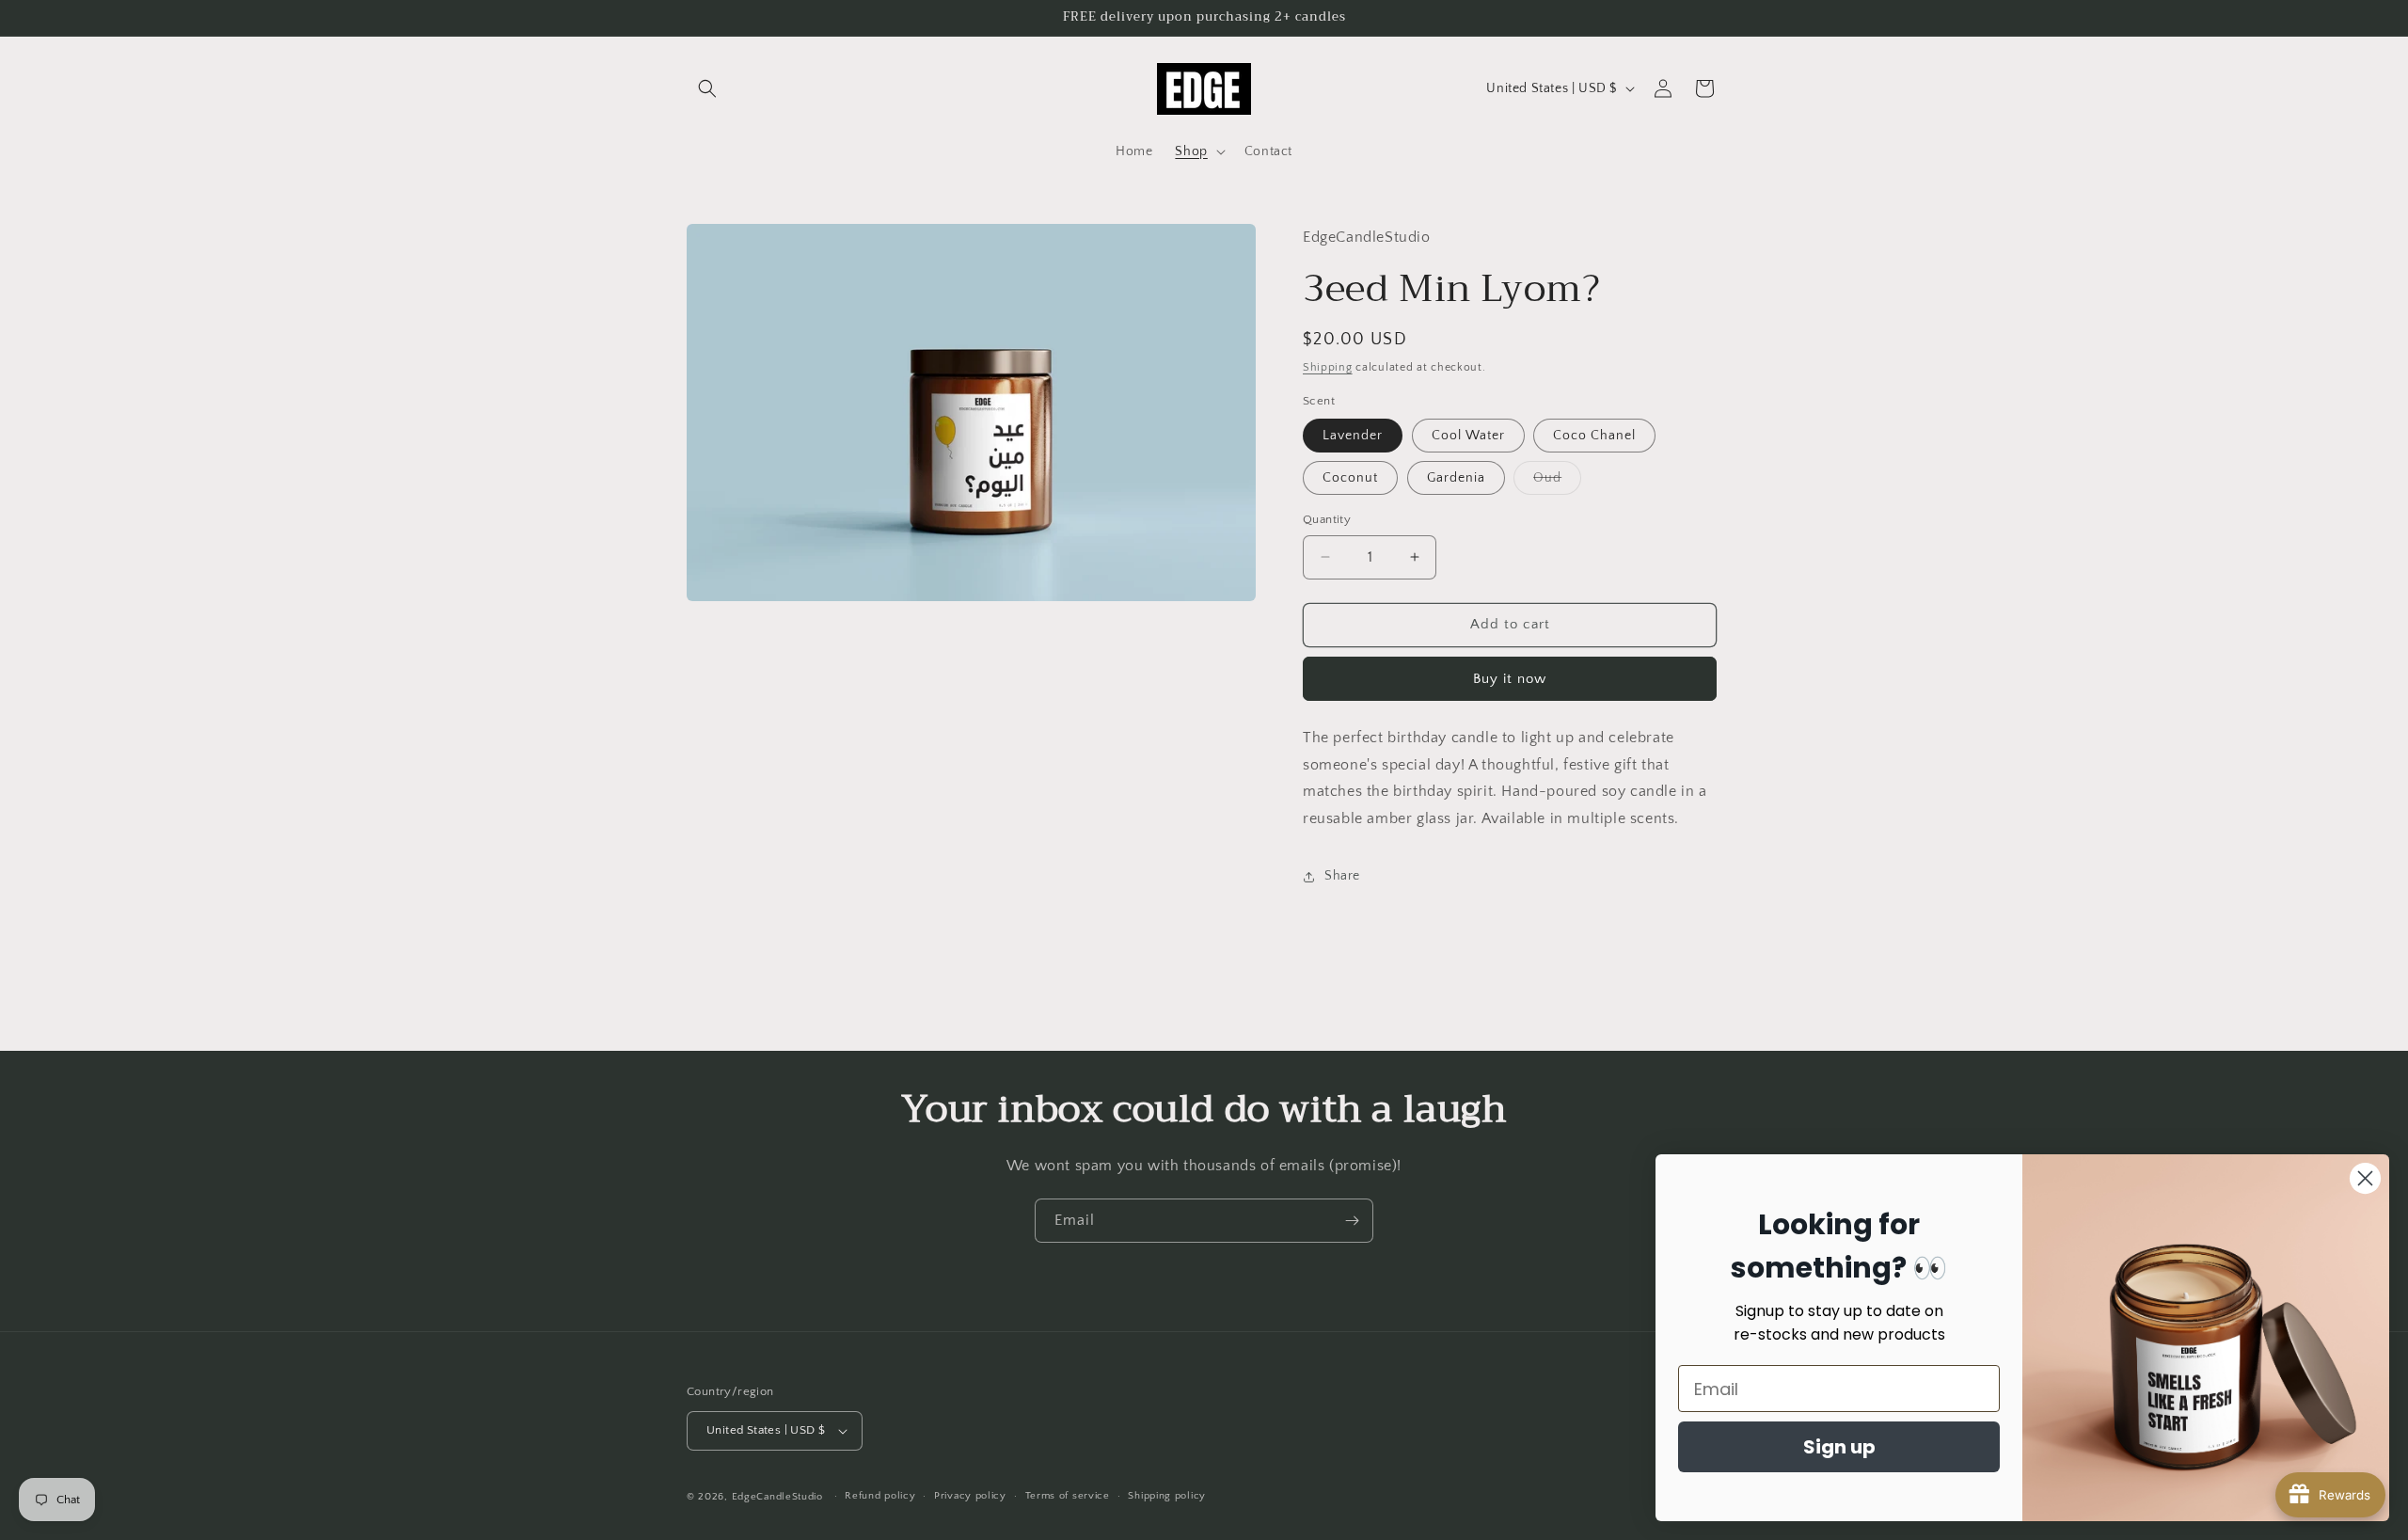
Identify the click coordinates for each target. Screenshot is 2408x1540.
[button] (707, 88)
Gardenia (1456, 478)
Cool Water (1468, 436)
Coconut (1350, 478)
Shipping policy (1167, 1496)
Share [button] (1342, 876)
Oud (1557, 482)
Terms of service (1068, 1496)
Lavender (1353, 436)
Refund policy (880, 1496)
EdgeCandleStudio (777, 1497)
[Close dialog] (2365, 1178)
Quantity (1327, 519)
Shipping (1328, 367)
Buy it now (1510, 679)
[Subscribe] (1352, 1221)
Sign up (1839, 1447)
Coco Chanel (1594, 436)
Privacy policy (970, 1496)
